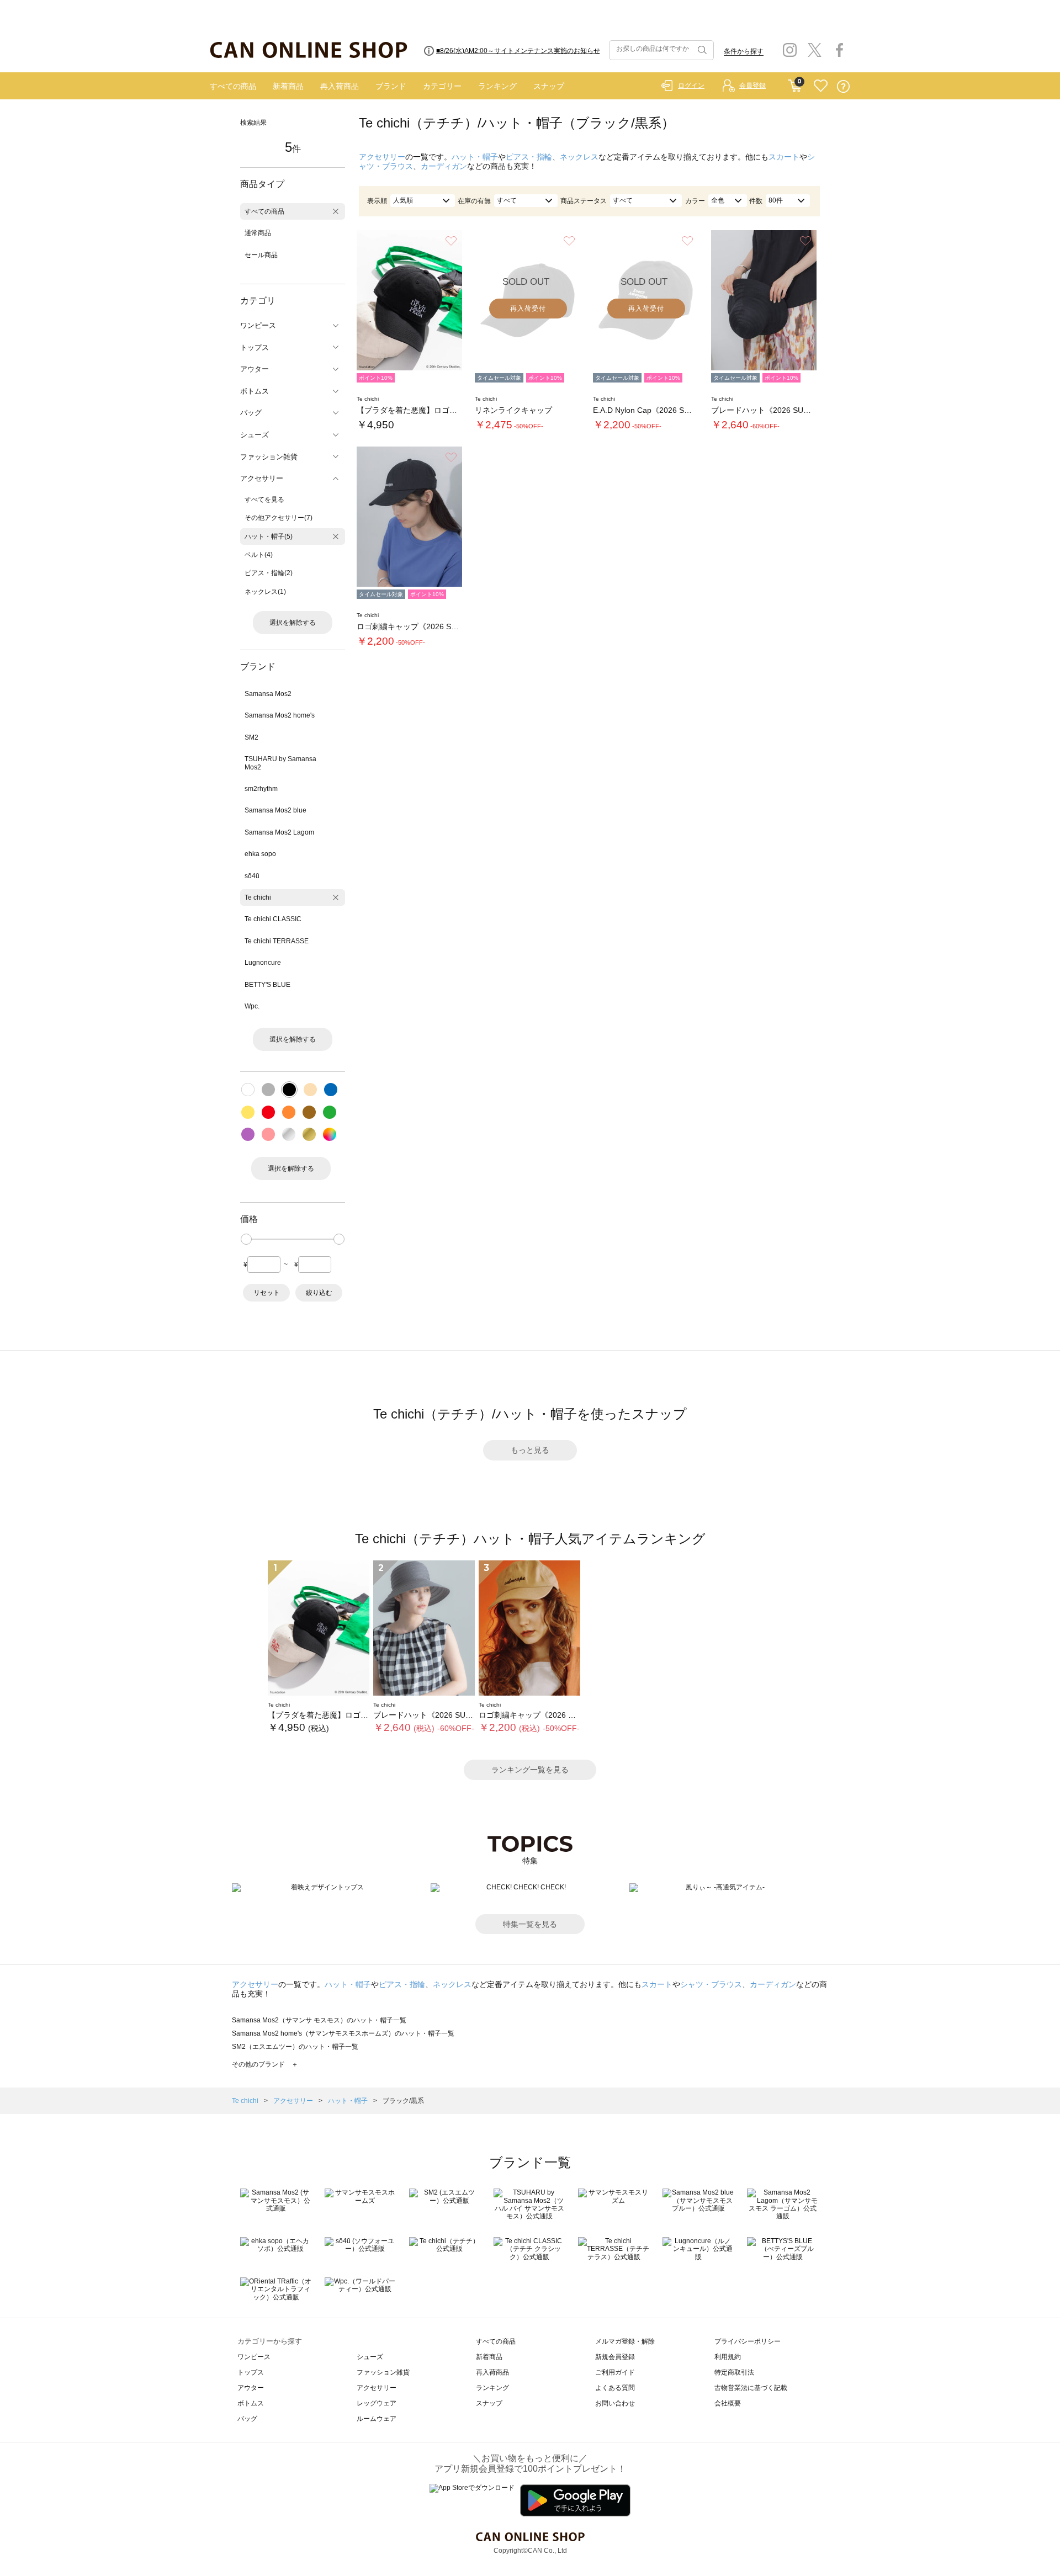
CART (795, 83)
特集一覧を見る (530, 1924)
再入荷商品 (340, 86)
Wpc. (252, 1006)
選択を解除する (293, 623)
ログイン (691, 86)
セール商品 (261, 255)
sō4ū (252, 876)
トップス (251, 2372)
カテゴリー (442, 86)
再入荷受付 (528, 309)
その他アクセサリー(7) (279, 518)
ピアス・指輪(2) (269, 573)
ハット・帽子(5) (269, 537)
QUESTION (843, 86)
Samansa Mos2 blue (275, 810)
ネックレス (579, 157)
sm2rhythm (261, 789)
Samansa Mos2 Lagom (279, 832)
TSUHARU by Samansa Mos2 (280, 763)
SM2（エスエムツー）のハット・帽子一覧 (295, 2047)
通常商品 (258, 233)
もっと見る (530, 1450)
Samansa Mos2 (268, 694)
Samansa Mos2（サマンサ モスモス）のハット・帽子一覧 (319, 2020)
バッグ (247, 2419)
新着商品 (288, 86)
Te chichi (258, 897)
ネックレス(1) (265, 592)
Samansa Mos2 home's (280, 715)
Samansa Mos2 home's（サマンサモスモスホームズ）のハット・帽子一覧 (343, 2033)
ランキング (497, 86)
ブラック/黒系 (403, 2101)
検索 (701, 50)
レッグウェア (377, 2403)
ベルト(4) (259, 555)
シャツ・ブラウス (711, 1984)
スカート (784, 157)
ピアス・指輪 (529, 157)
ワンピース (254, 2357)
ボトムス (251, 2403)
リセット (267, 1293)
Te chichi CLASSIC (273, 919)
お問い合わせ (615, 2403)
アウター (251, 2388)
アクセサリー (382, 157)
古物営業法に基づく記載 (751, 2388)
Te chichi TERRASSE (277, 941)
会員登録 (752, 86)
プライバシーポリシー (748, 2341)
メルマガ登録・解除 (625, 2341)
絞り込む (319, 1293)
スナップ (549, 86)
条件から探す (744, 51)
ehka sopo (260, 854)
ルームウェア (377, 2419)
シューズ (370, 2357)
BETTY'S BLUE (267, 985)
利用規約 (728, 2357)
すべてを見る (264, 500)
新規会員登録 (615, 2357)
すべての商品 (233, 86)
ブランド (391, 86)
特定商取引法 (734, 2372)
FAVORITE (821, 86)
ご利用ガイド (615, 2372)
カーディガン (444, 166)
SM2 (251, 737)
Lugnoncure (263, 963)
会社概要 (728, 2403)
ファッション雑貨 (383, 2372)
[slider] (246, 1239)
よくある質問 (615, 2388)
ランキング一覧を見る (530, 1770)
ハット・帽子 (475, 157)
